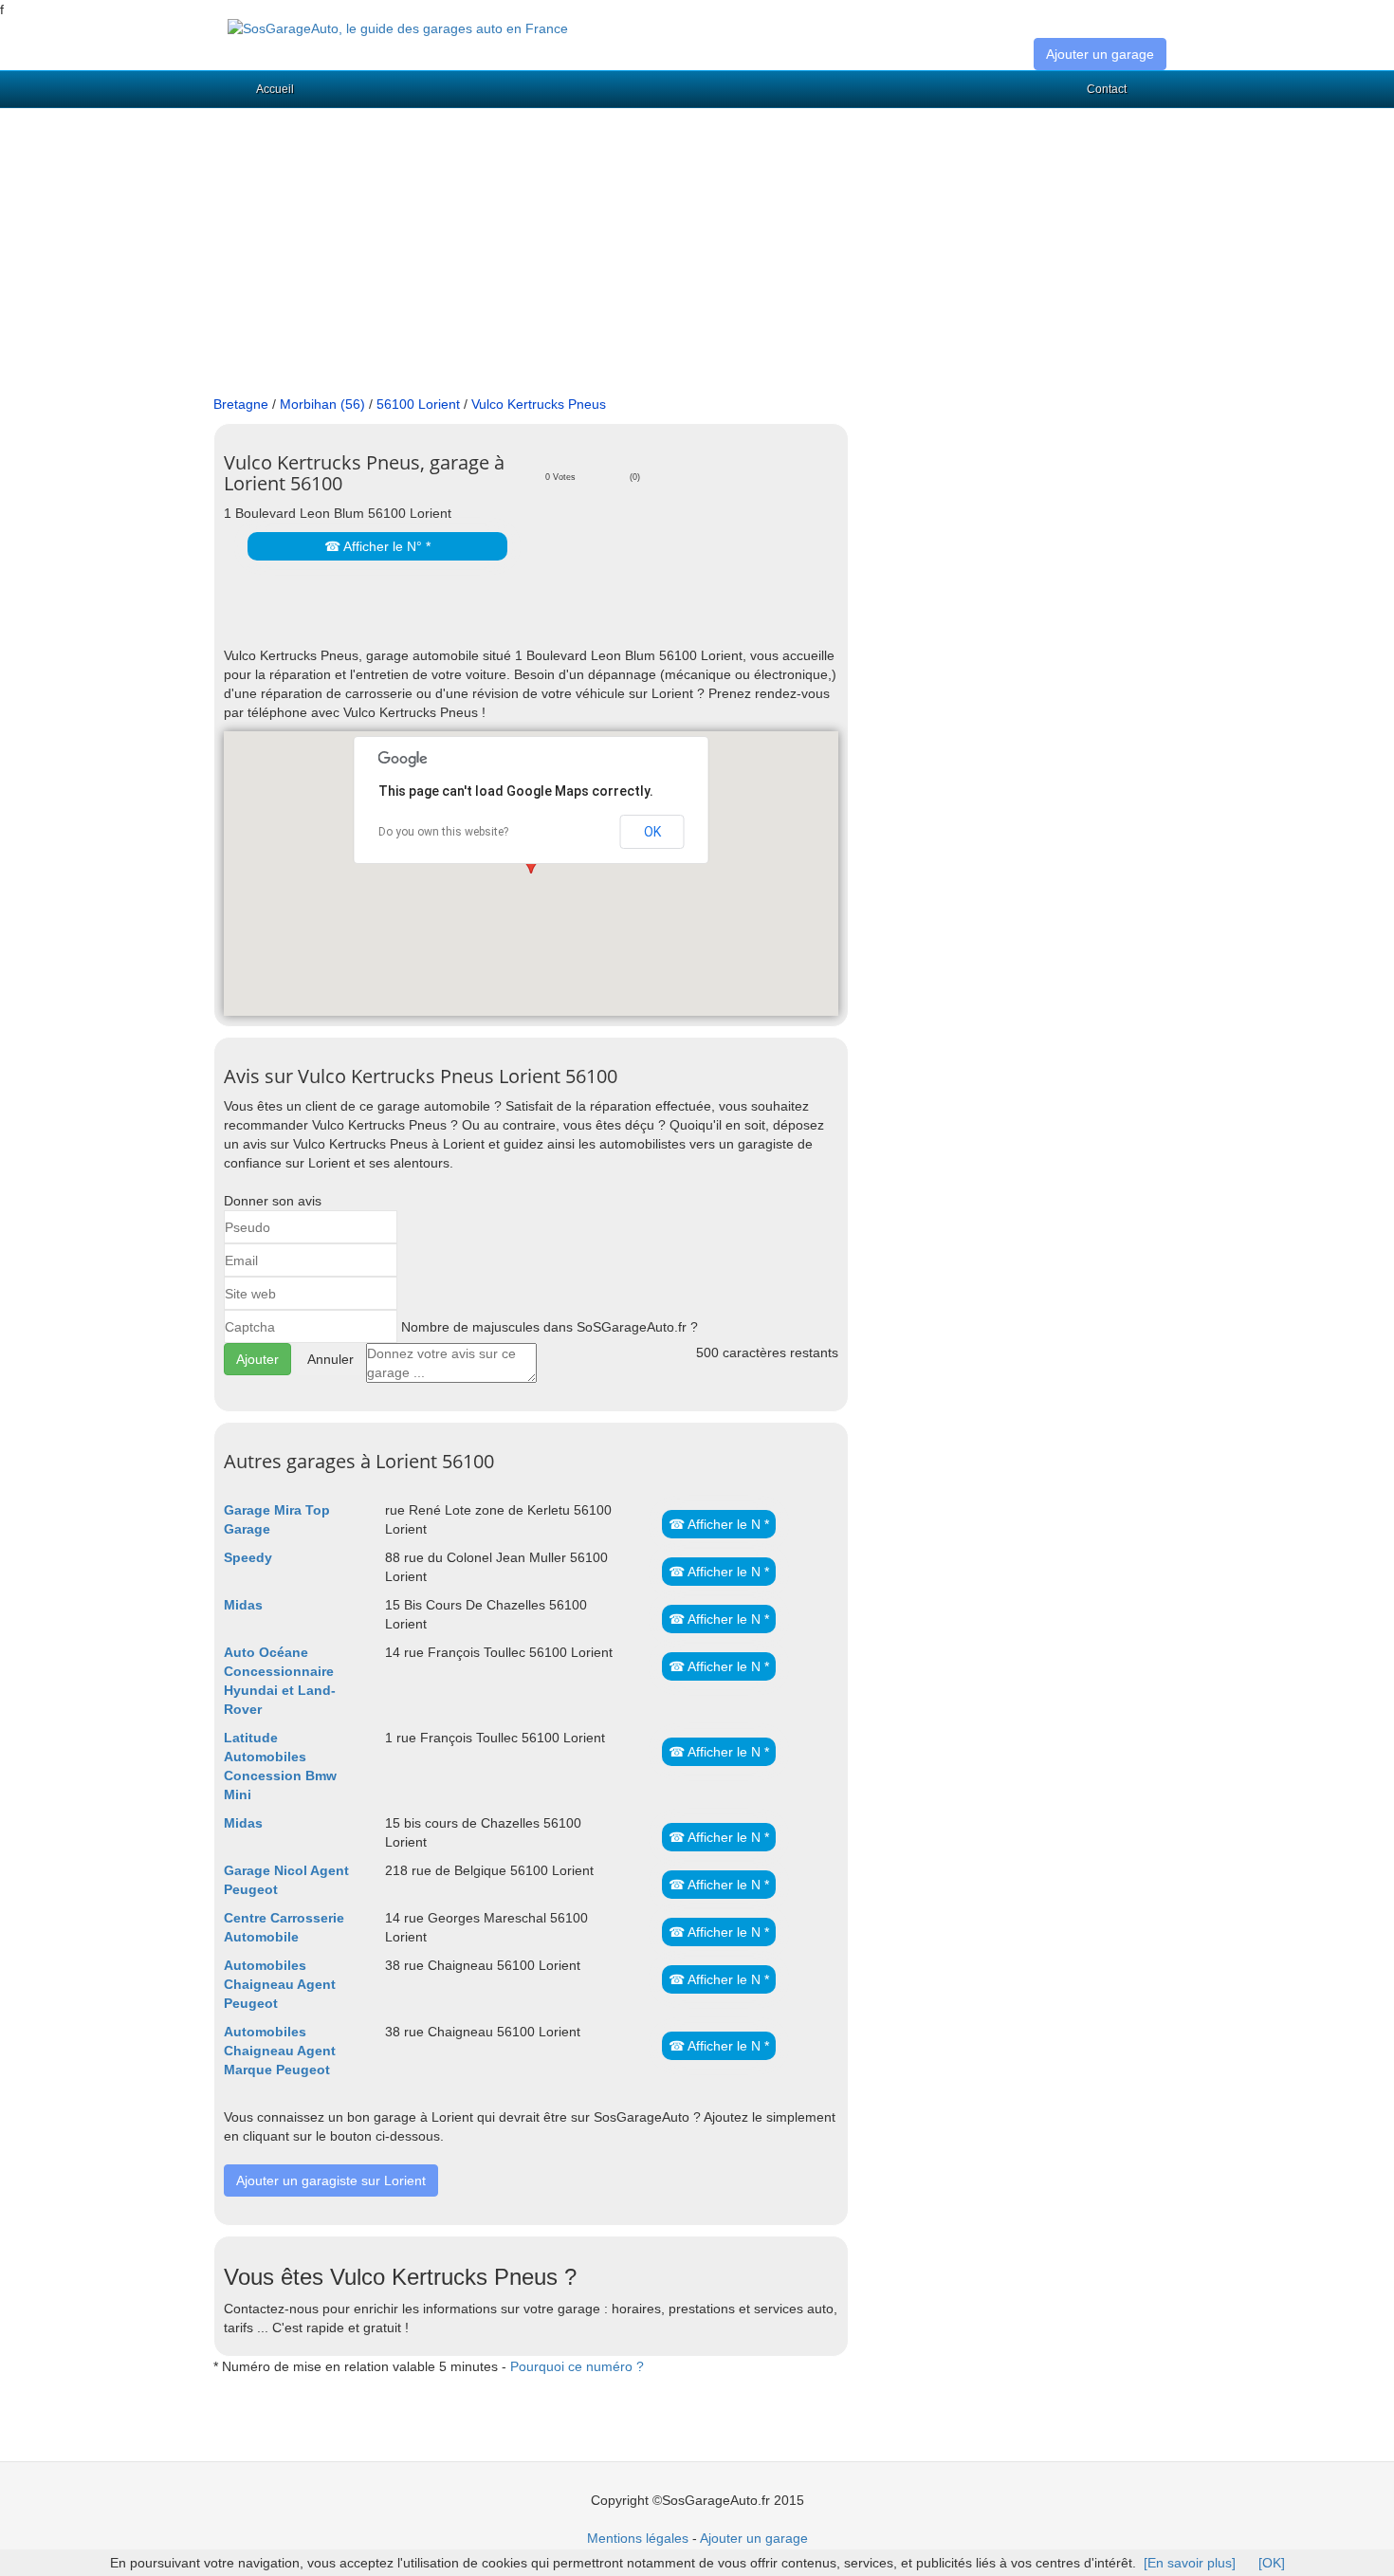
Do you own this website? (443, 832)
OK (652, 832)
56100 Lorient (418, 404)
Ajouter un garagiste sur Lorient (331, 2180)
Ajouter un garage (1100, 54)
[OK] (1272, 2563)
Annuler (330, 1359)
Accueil (275, 89)
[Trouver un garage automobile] (398, 28)
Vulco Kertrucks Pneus (539, 404)
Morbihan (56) (322, 404)
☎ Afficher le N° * (377, 546)
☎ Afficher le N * (719, 1524)
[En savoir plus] (1190, 2563)
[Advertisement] (697, 252)
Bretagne (241, 404)
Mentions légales (638, 2538)
